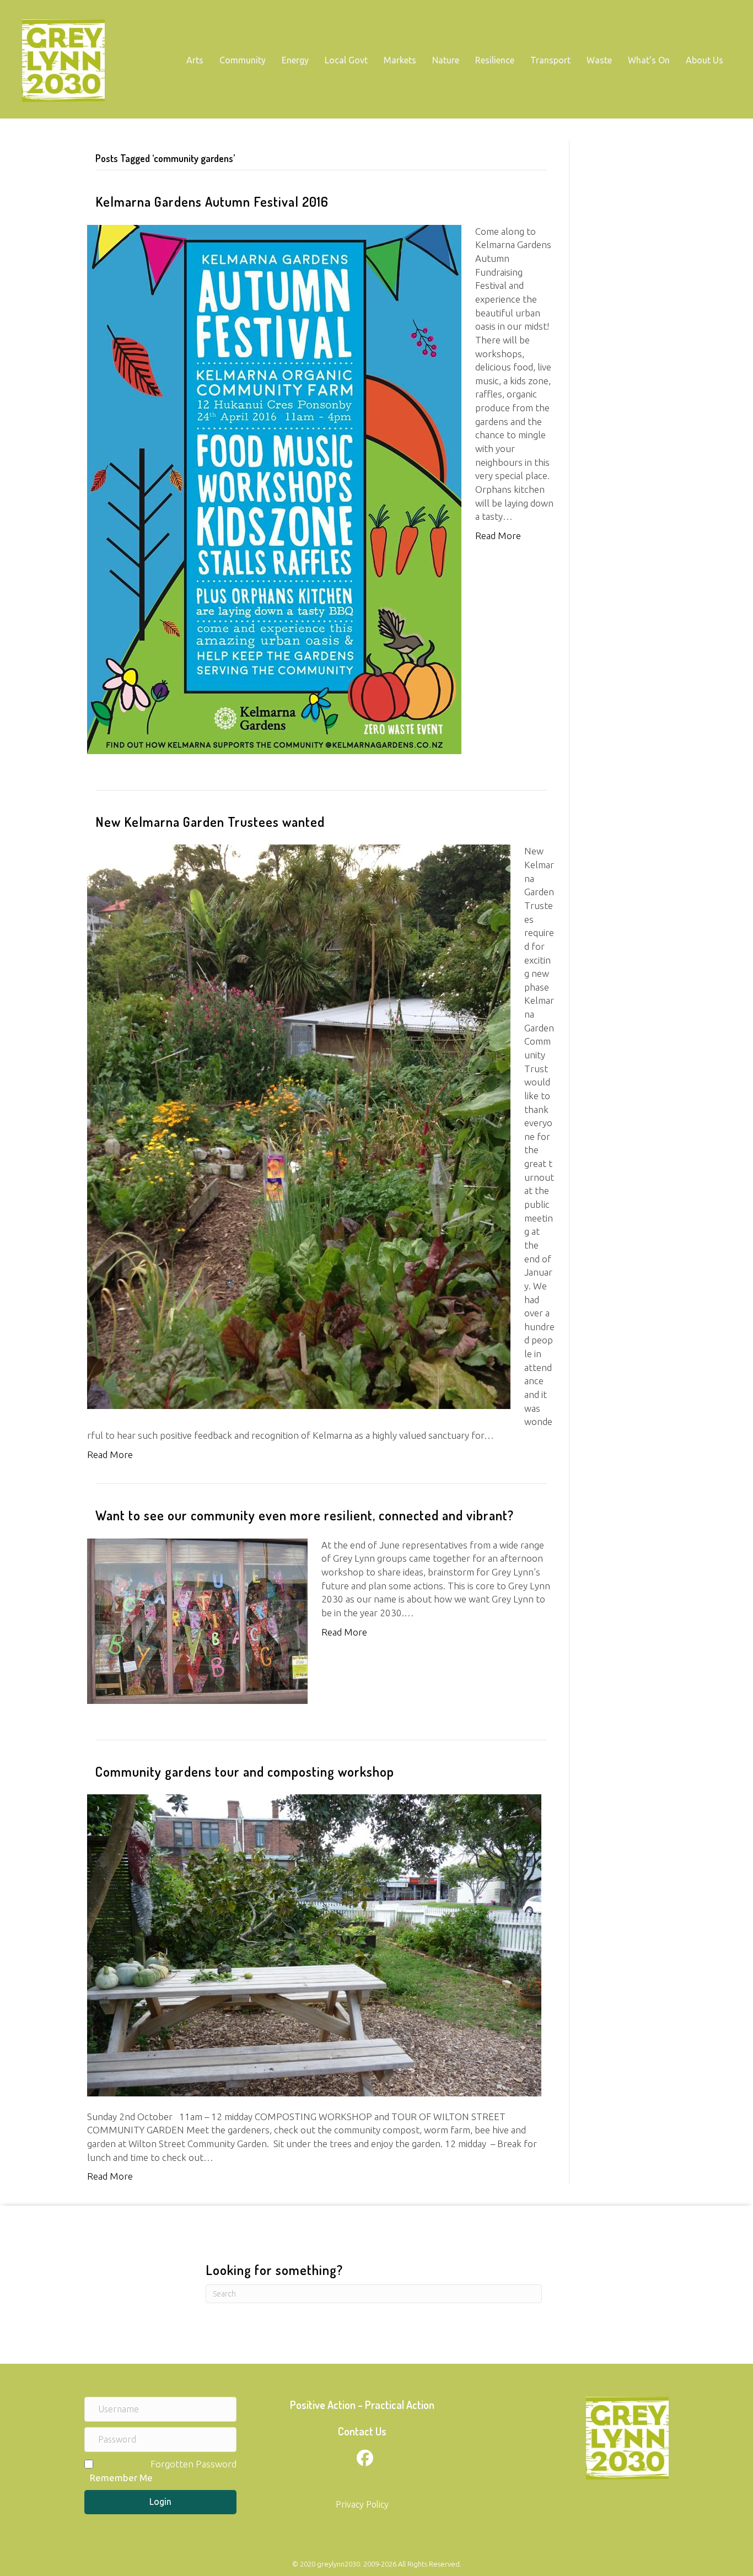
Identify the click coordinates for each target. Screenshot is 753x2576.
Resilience (495, 60)
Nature (446, 60)
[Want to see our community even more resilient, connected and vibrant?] (197, 1620)
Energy (295, 60)
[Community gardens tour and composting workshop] (314, 1944)
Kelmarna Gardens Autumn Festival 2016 (212, 201)
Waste (599, 60)
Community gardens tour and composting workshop (245, 1771)
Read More (498, 536)
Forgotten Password (193, 2464)
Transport (550, 60)
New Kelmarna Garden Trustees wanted (210, 822)
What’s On (649, 60)
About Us (704, 60)
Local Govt (346, 60)
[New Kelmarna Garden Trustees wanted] (299, 1126)
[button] (160, 2502)
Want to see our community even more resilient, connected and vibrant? (305, 1515)
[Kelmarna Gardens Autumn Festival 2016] (274, 488)
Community (243, 60)
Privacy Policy (362, 2504)
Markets (400, 60)
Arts (195, 60)
